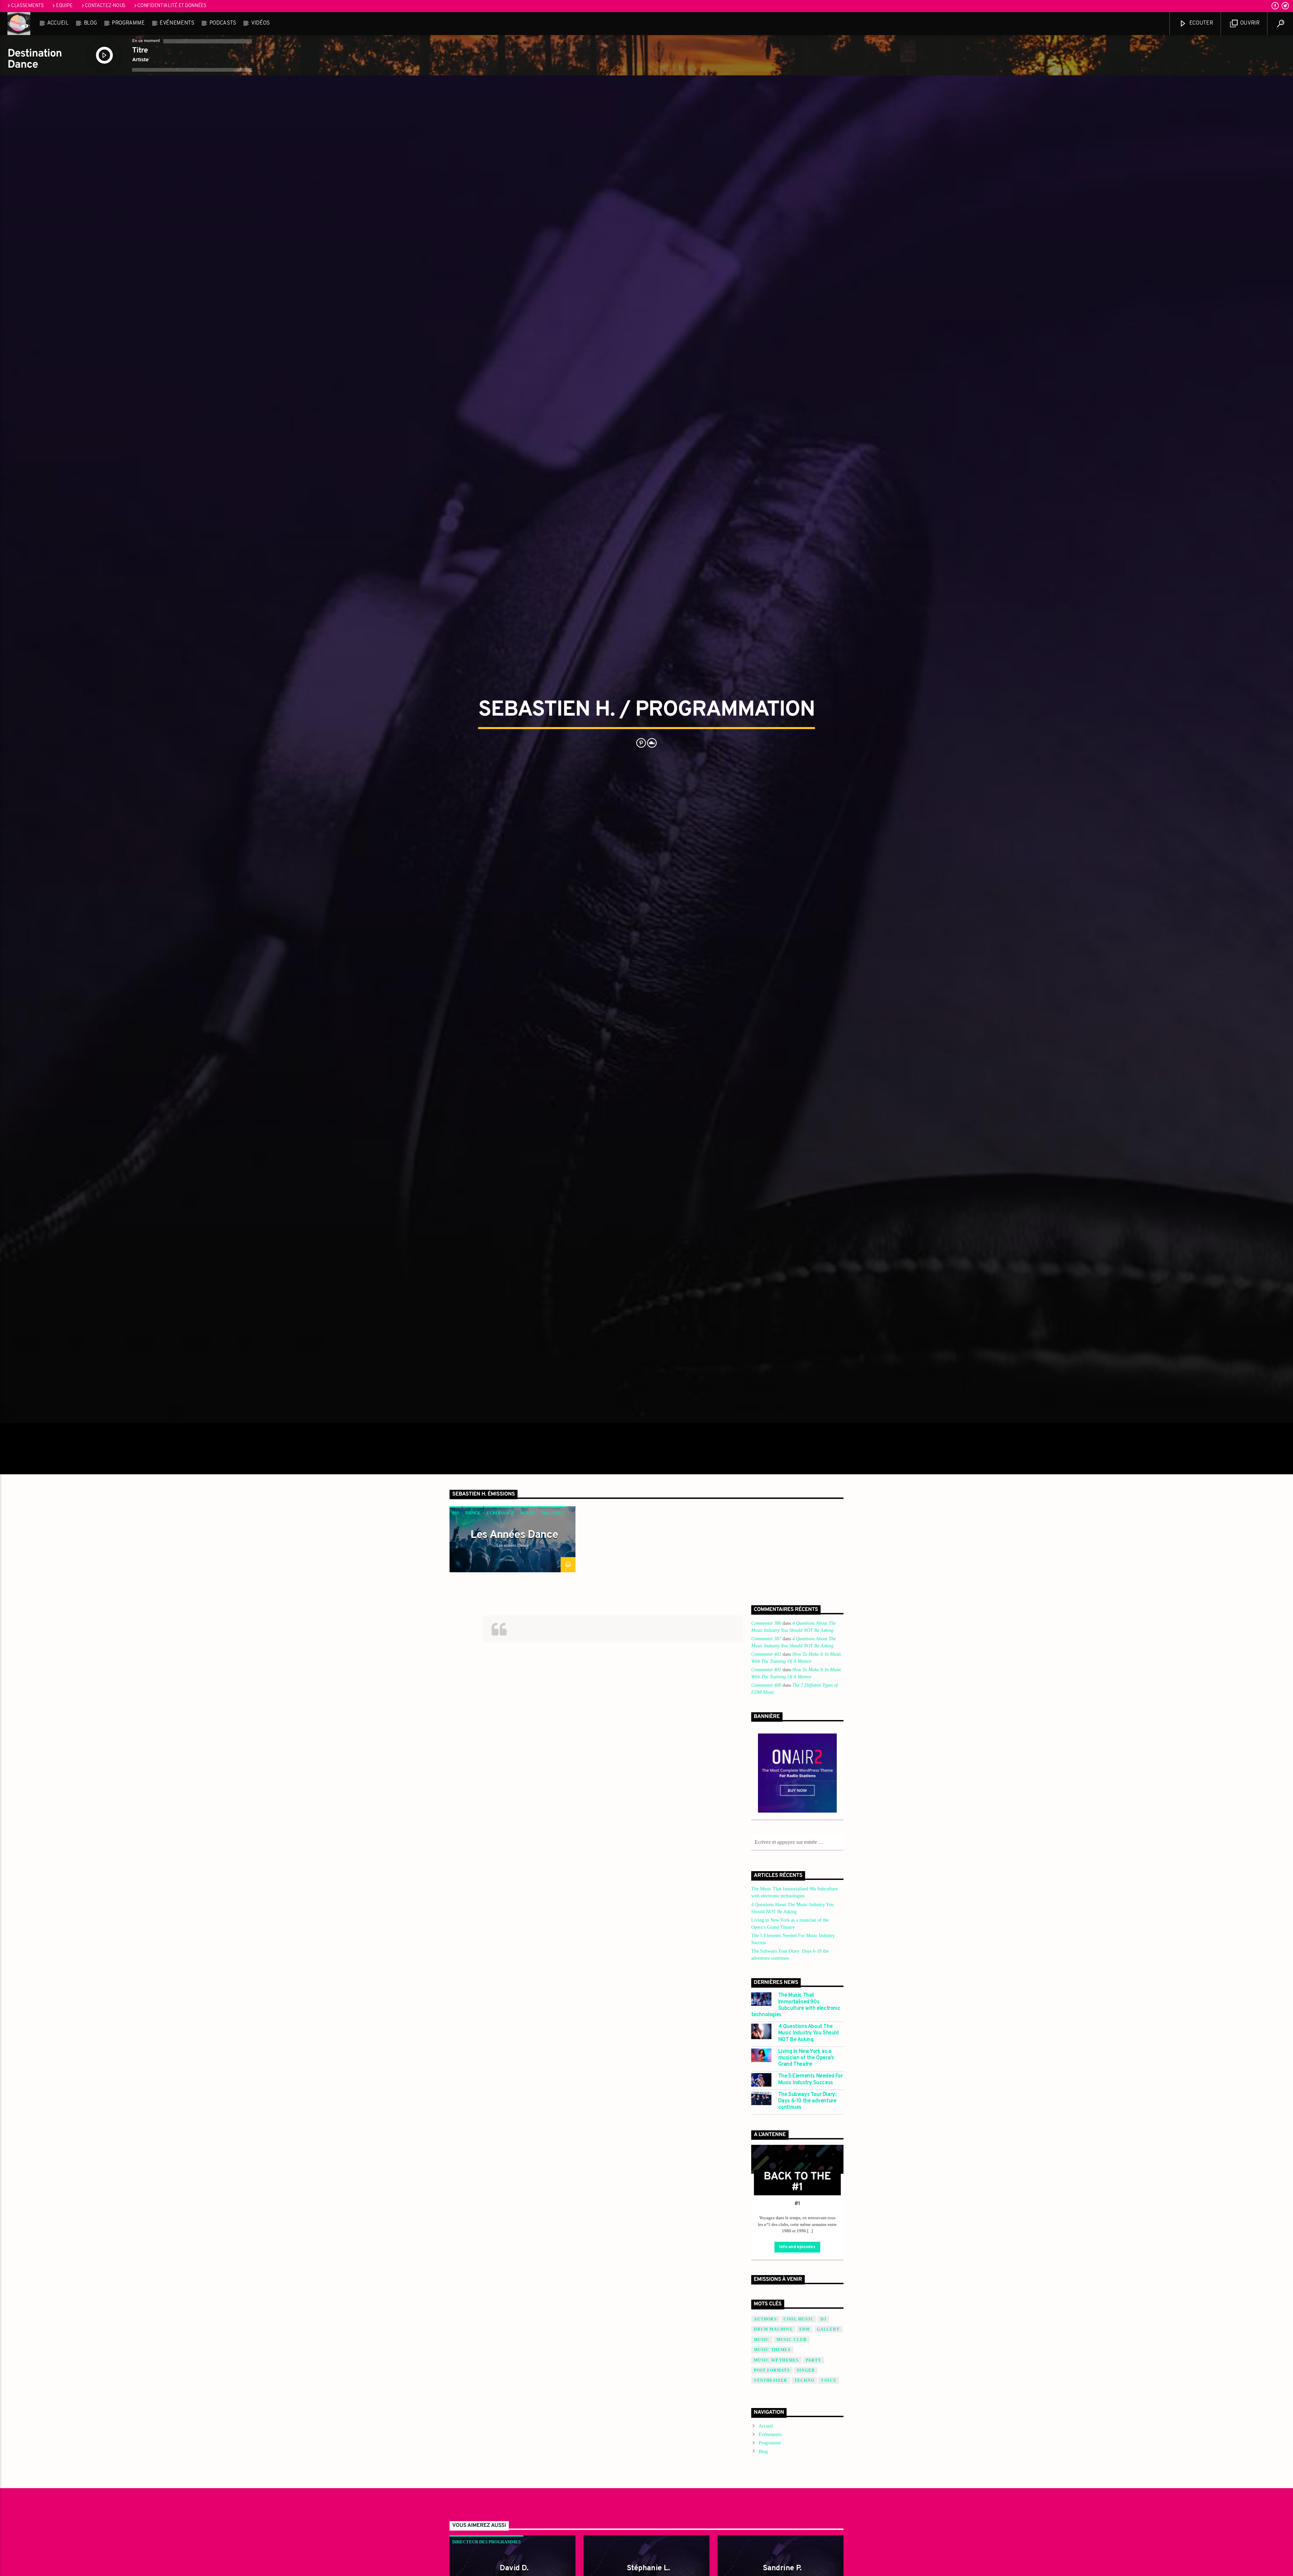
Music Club (792, 2340)
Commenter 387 (766, 1639)
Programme (128, 23)
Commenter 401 (766, 1670)
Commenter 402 (766, 1654)
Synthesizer (771, 2380)
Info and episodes (797, 2247)
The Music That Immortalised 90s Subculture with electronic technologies (796, 2005)
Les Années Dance (514, 1535)
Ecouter (1200, 23)
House (528, 1513)
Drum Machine (773, 2329)
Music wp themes (776, 2360)
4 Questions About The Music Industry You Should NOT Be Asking (808, 2033)
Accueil (58, 23)
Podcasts (223, 23)
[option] (512, 1539)
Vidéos (260, 23)
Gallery (828, 2329)
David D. (514, 2568)
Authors (765, 2319)
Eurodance (500, 1513)
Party (814, 2360)
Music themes (772, 2350)
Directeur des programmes (486, 2542)
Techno (804, 2380)
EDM (805, 2329)
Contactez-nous (105, 6)
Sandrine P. (782, 2568)
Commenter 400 (766, 1685)
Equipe (64, 6)
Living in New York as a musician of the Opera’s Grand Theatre (806, 2058)
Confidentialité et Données (172, 6)
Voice (829, 2380)
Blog (90, 23)
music (762, 2340)
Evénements (177, 23)
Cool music (799, 2319)
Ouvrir (1249, 23)
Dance (473, 1513)
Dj (823, 2319)
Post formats (772, 2370)
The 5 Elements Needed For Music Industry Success (810, 2080)
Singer (806, 2370)
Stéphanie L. (648, 2568)
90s (456, 1513)
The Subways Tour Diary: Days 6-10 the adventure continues (807, 2101)
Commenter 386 (766, 1623)
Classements (27, 6)
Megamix (553, 1513)
